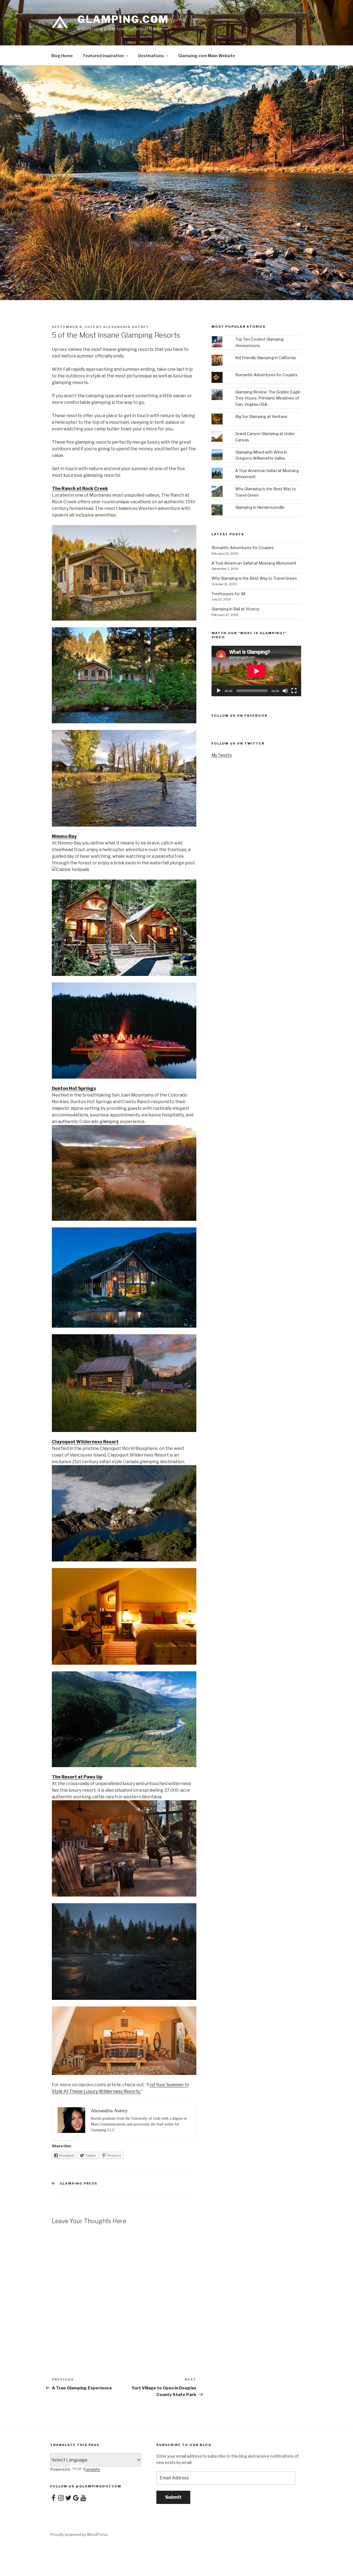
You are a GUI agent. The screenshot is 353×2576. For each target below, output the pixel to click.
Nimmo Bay (64, 836)
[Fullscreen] (294, 691)
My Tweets (222, 755)
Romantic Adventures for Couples (266, 375)
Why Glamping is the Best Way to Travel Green (254, 578)
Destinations (151, 56)
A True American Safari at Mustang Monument (254, 563)
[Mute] (285, 691)
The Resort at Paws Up (77, 1777)
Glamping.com (123, 19)
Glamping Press (79, 2183)
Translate (91, 2469)
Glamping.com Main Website (207, 56)
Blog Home (62, 56)
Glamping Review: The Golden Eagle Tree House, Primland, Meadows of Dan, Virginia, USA (268, 398)
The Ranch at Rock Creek (80, 489)
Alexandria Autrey (126, 327)
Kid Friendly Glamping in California (265, 358)
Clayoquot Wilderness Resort (85, 1442)
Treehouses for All (228, 594)
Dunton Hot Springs (74, 1088)
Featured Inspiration (104, 56)
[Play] (219, 691)
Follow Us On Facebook (240, 716)
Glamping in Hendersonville (260, 507)
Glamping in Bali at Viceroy (236, 609)
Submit (173, 2497)
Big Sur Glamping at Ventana (261, 416)
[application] (256, 671)
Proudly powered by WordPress (79, 2534)
